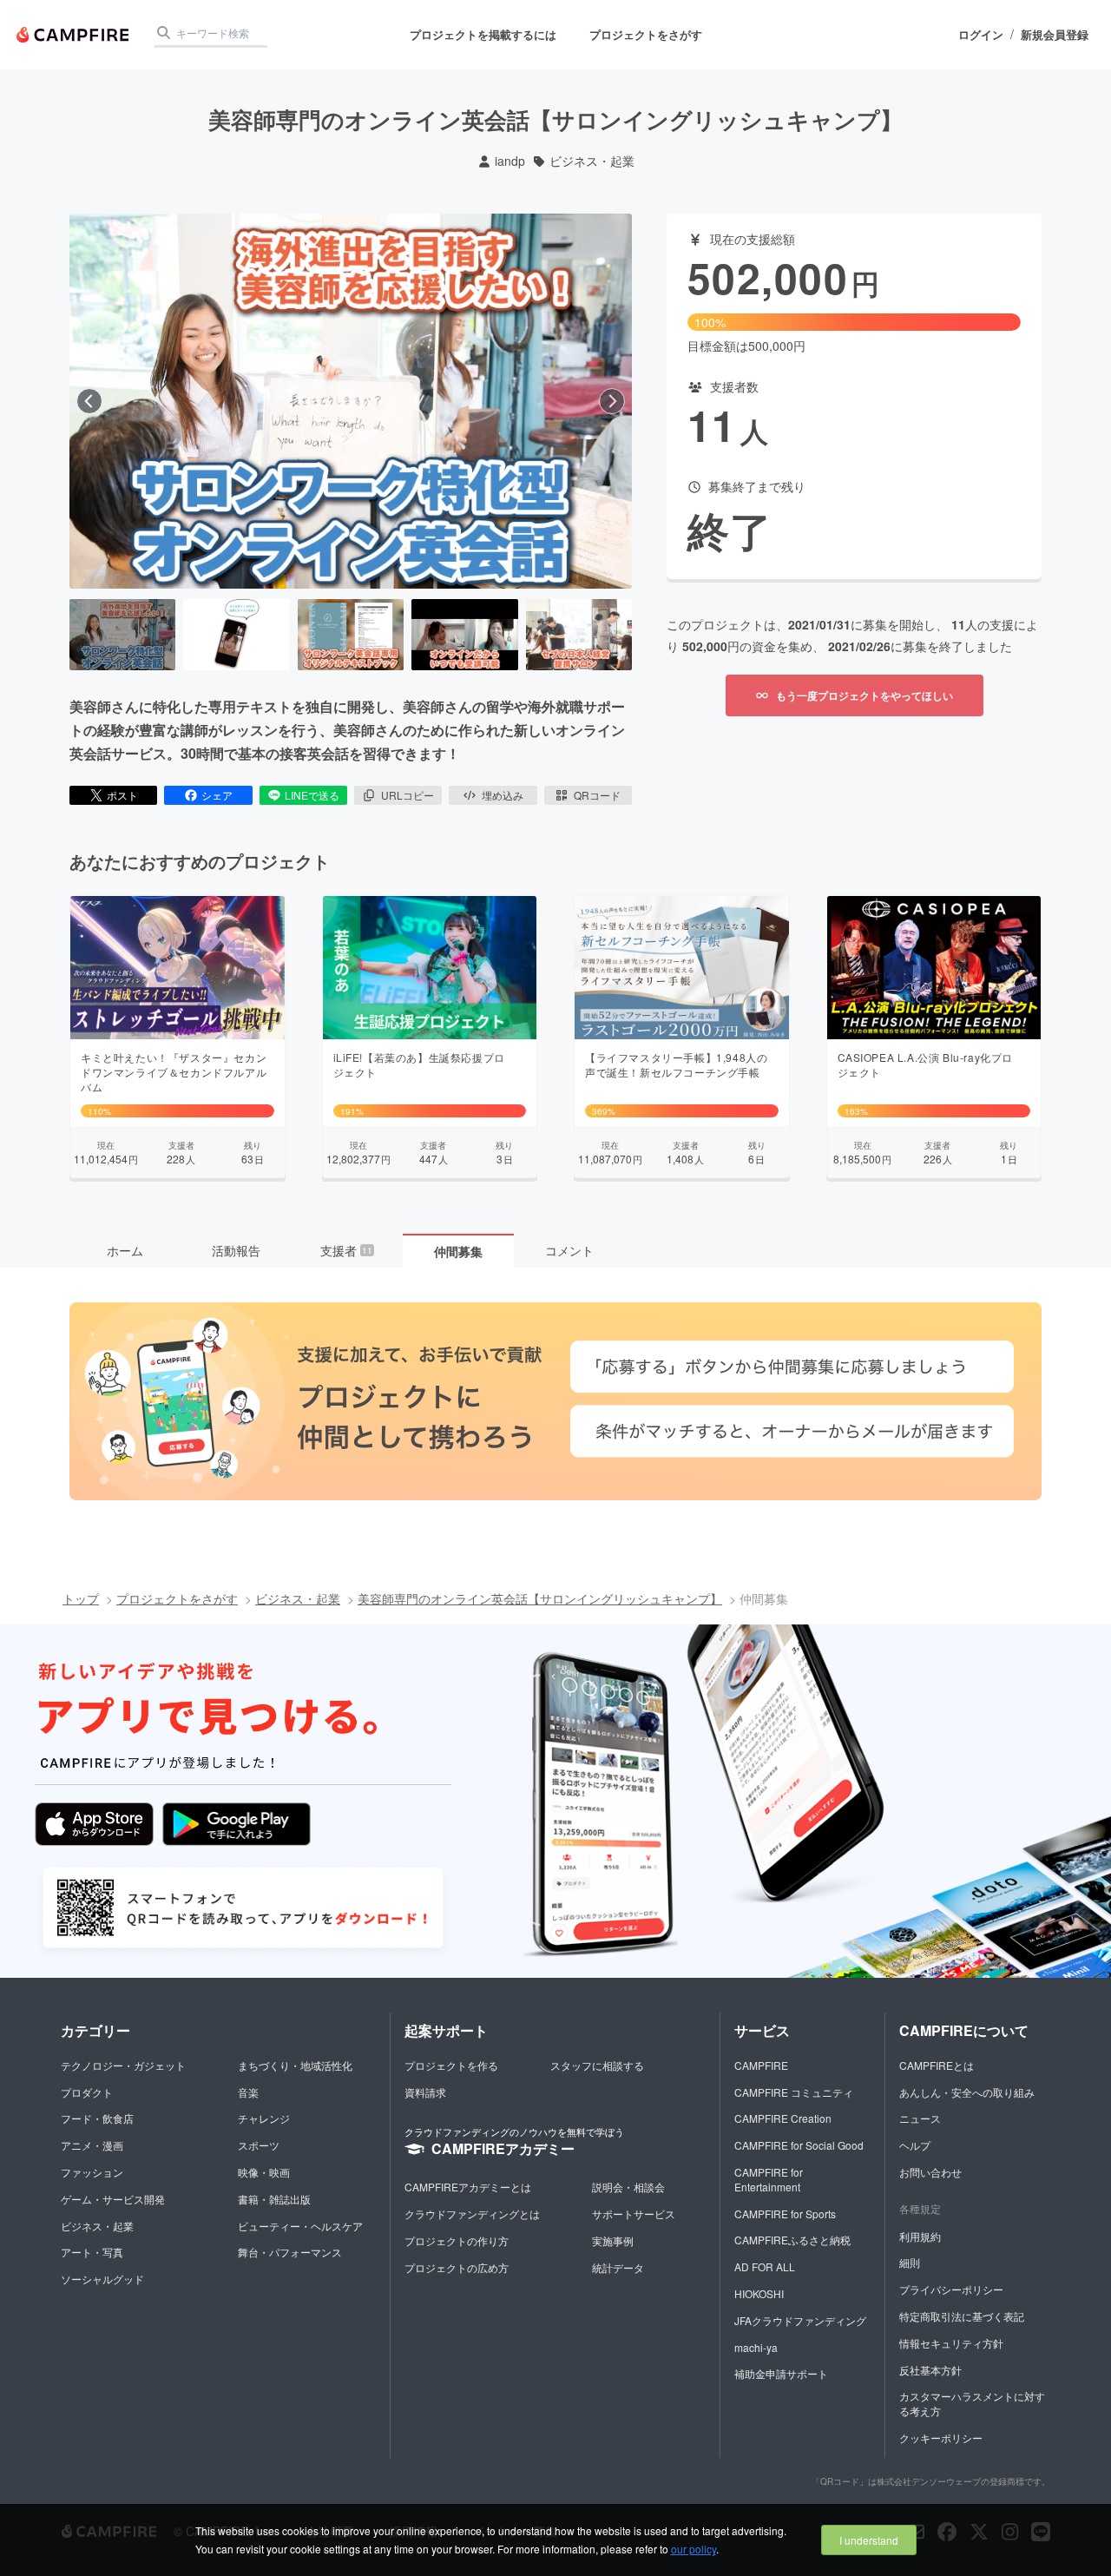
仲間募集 (458, 1251)
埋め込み (503, 795)
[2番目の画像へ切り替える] (236, 635)
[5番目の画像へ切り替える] (579, 635)
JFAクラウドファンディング (800, 2320)
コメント (569, 1250)
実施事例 (613, 2240)
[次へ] (612, 401)
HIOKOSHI (759, 2293)
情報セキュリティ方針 (951, 2343)
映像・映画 (264, 2172)
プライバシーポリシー (951, 2289)
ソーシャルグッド (102, 2279)
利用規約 (920, 2236)
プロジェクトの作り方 (457, 2240)
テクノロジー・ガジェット (123, 2065)
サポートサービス (634, 2214)
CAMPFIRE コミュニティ (794, 2092)
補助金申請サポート (781, 2373)
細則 (910, 2262)
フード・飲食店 (97, 2118)
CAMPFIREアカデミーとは (468, 2187)
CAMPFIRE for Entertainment (769, 2179)
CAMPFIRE (761, 2065)
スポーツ (259, 2145)
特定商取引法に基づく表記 (962, 2316)
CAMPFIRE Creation (783, 2118)
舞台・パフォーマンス (290, 2252)
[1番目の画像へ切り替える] (122, 635)
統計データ (618, 2267)
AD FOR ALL (765, 2266)
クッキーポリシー (941, 2438)
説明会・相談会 (628, 2187)
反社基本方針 (930, 2370)
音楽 (248, 2092)
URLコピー (408, 795)
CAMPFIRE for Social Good (799, 2145)
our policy (694, 2549)
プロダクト (87, 2092)
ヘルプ (915, 2145)
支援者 (346, 1250)
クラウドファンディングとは (472, 2214)
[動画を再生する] (351, 401)
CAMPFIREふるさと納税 (792, 2240)
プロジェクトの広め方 (457, 2267)
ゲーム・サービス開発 (113, 2199)
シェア (217, 795)
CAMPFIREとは (937, 2065)
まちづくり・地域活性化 (295, 2065)
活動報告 (236, 1250)
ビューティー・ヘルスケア (300, 2226)
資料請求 (425, 2092)
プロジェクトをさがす (646, 34)
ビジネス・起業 (592, 161)
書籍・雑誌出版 (274, 2199)
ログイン (981, 35)
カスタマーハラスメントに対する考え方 (972, 2403)
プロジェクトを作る (451, 2065)
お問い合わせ (930, 2172)
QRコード (597, 795)
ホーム (125, 1250)
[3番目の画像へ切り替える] (351, 635)
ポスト (122, 795)
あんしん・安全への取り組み (967, 2092)
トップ (81, 1598)
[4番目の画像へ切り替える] (464, 635)
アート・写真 (92, 2252)
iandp (510, 161)
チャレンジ (264, 2118)
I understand (869, 2540)
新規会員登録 (1055, 35)
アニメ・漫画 (92, 2145)
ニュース (920, 2118)
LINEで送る (312, 795)
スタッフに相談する (597, 2065)
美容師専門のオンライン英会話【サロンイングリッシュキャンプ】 (540, 1598)
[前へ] (89, 401)
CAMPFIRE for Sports (785, 2214)
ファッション (92, 2172)
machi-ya (756, 2347)
